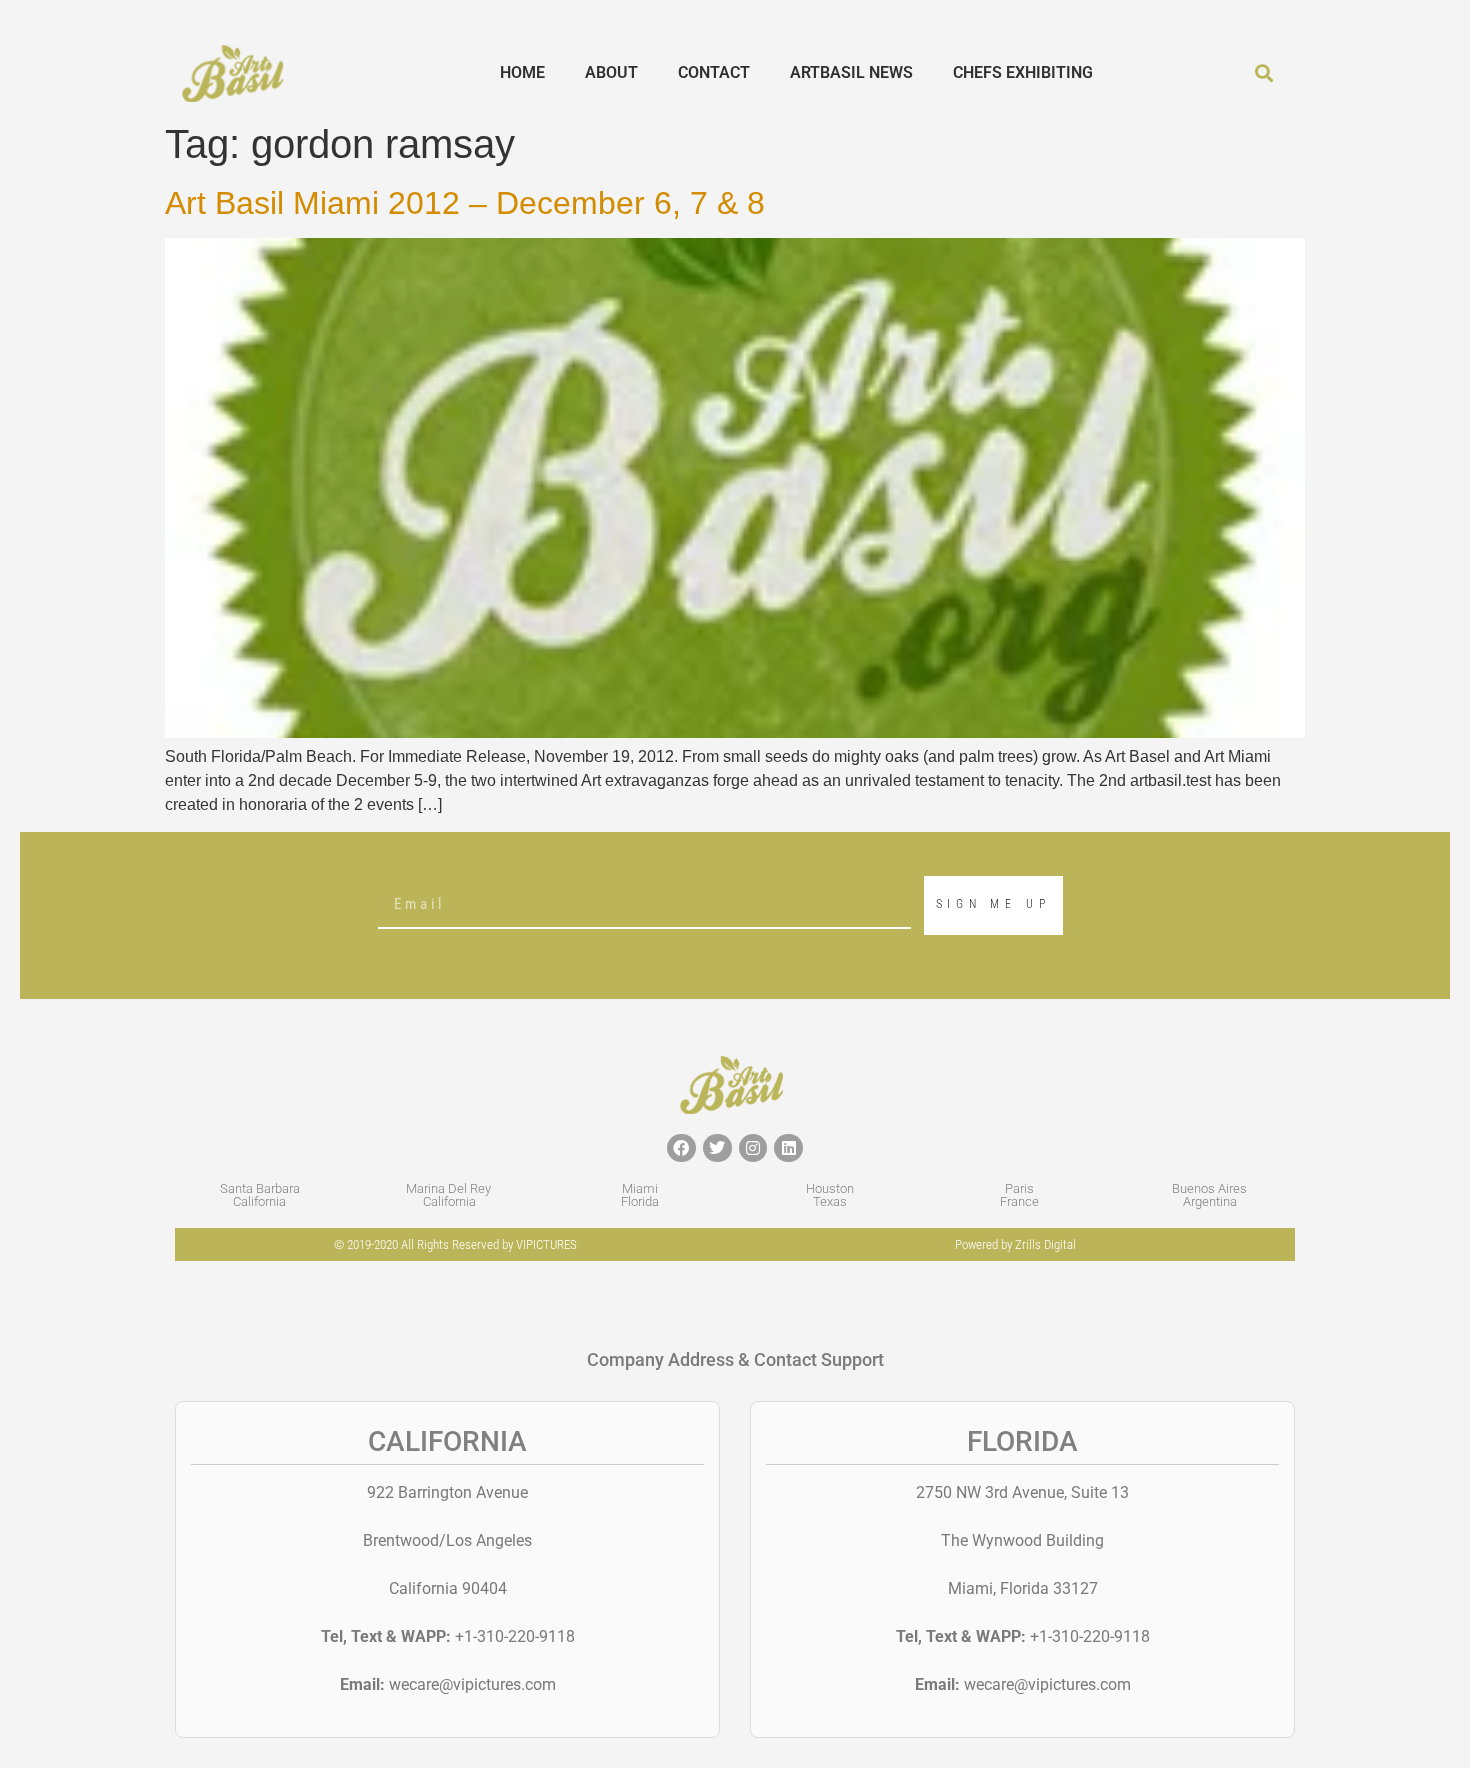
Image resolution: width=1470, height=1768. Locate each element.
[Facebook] (681, 1148)
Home (522, 72)
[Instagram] (753, 1148)
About (611, 72)
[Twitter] (717, 1148)
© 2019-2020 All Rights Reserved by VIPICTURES (455, 1244)
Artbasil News (851, 72)
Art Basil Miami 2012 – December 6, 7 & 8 (465, 203)
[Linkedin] (788, 1148)
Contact (714, 72)
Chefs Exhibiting (1023, 72)
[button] (1264, 73)
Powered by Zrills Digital (1015, 1244)
